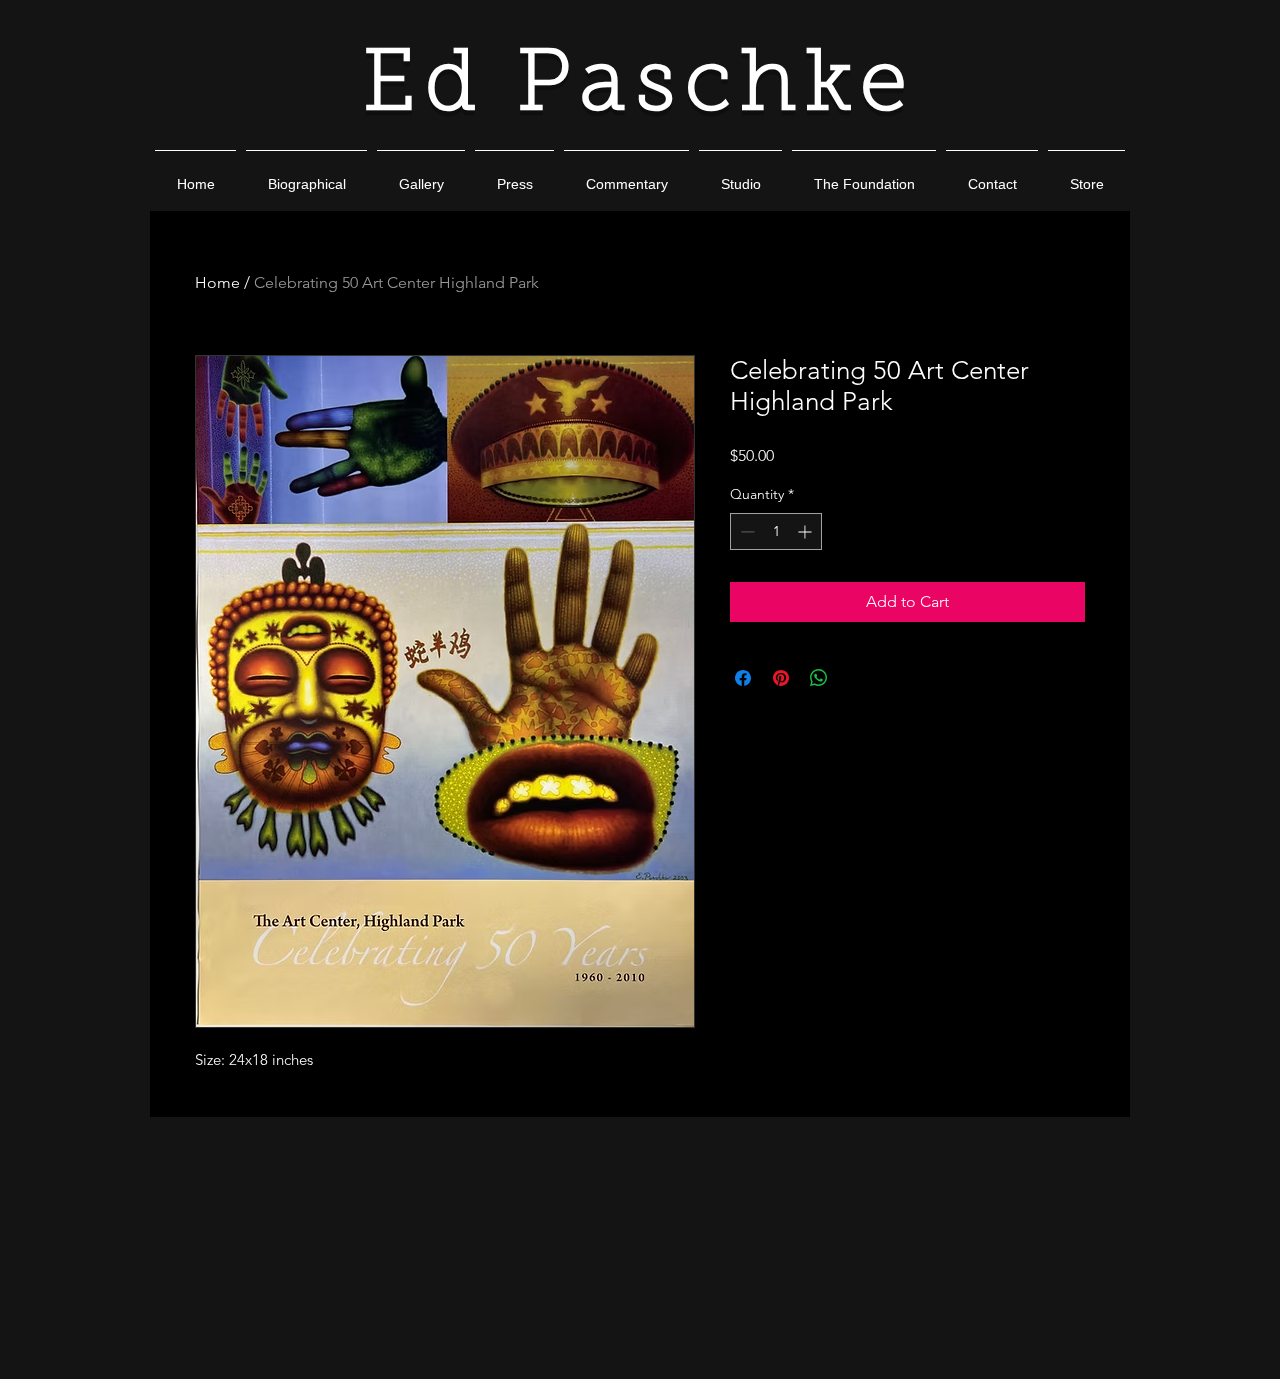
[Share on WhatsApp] (819, 678)
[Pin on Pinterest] (781, 678)
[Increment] (806, 531)
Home (217, 282)
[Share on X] (857, 678)
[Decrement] (745, 531)
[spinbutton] (776, 531)
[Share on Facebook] (743, 678)
